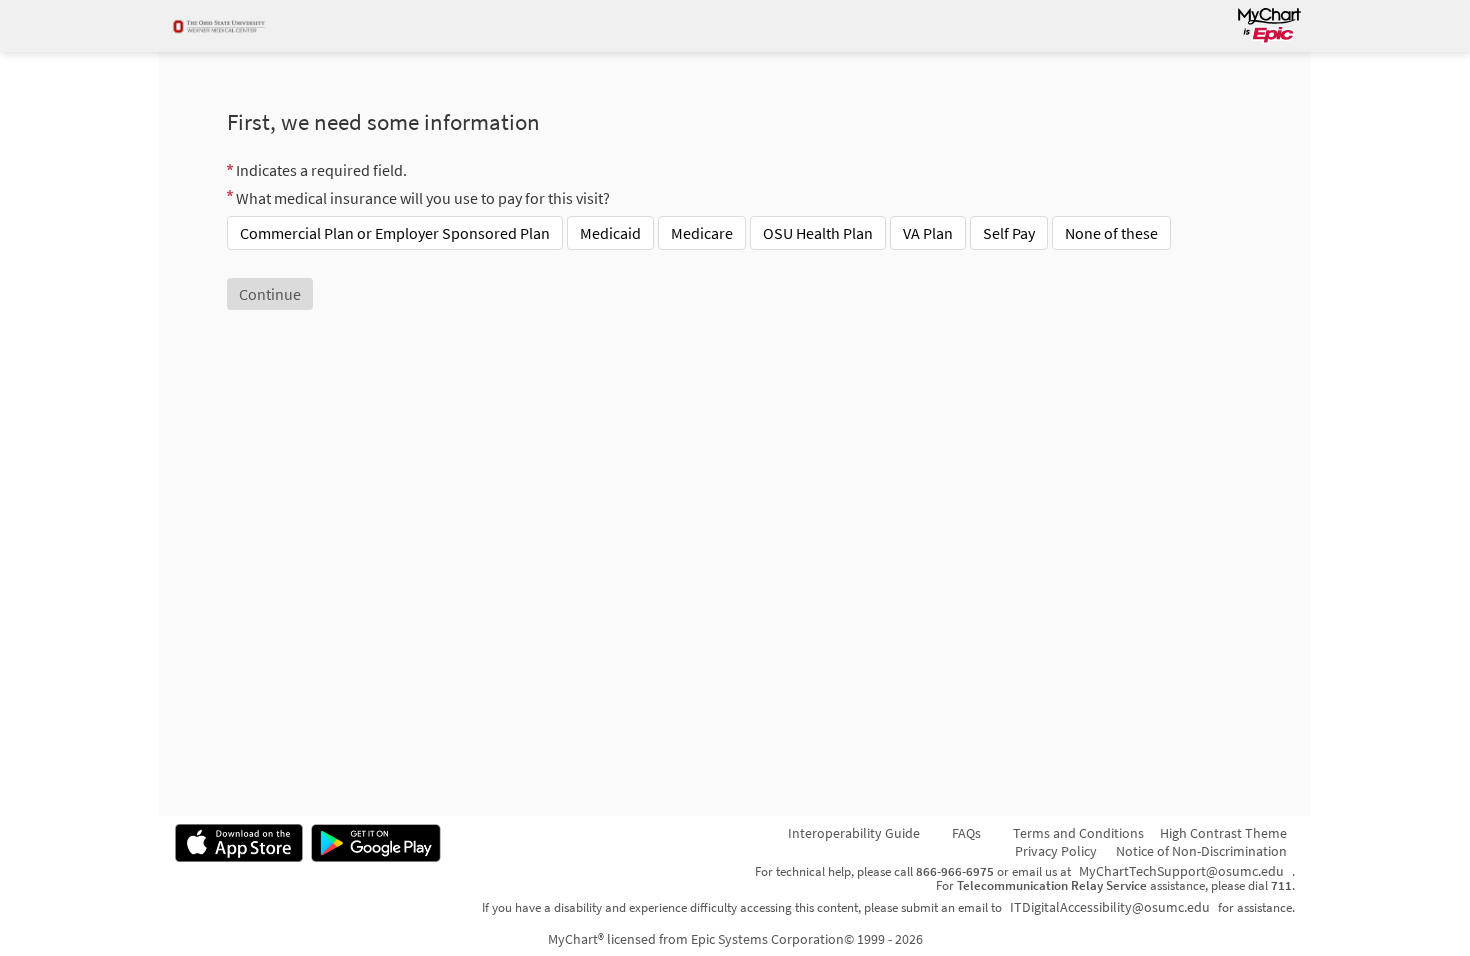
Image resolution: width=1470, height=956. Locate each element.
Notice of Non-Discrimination (1201, 851)
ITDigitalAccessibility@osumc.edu (1110, 907)
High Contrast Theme (1223, 833)
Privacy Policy (1056, 851)
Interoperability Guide (854, 833)
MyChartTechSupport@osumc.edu (1181, 871)
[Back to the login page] (228, 26)
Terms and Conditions (1078, 833)
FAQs (966, 833)
